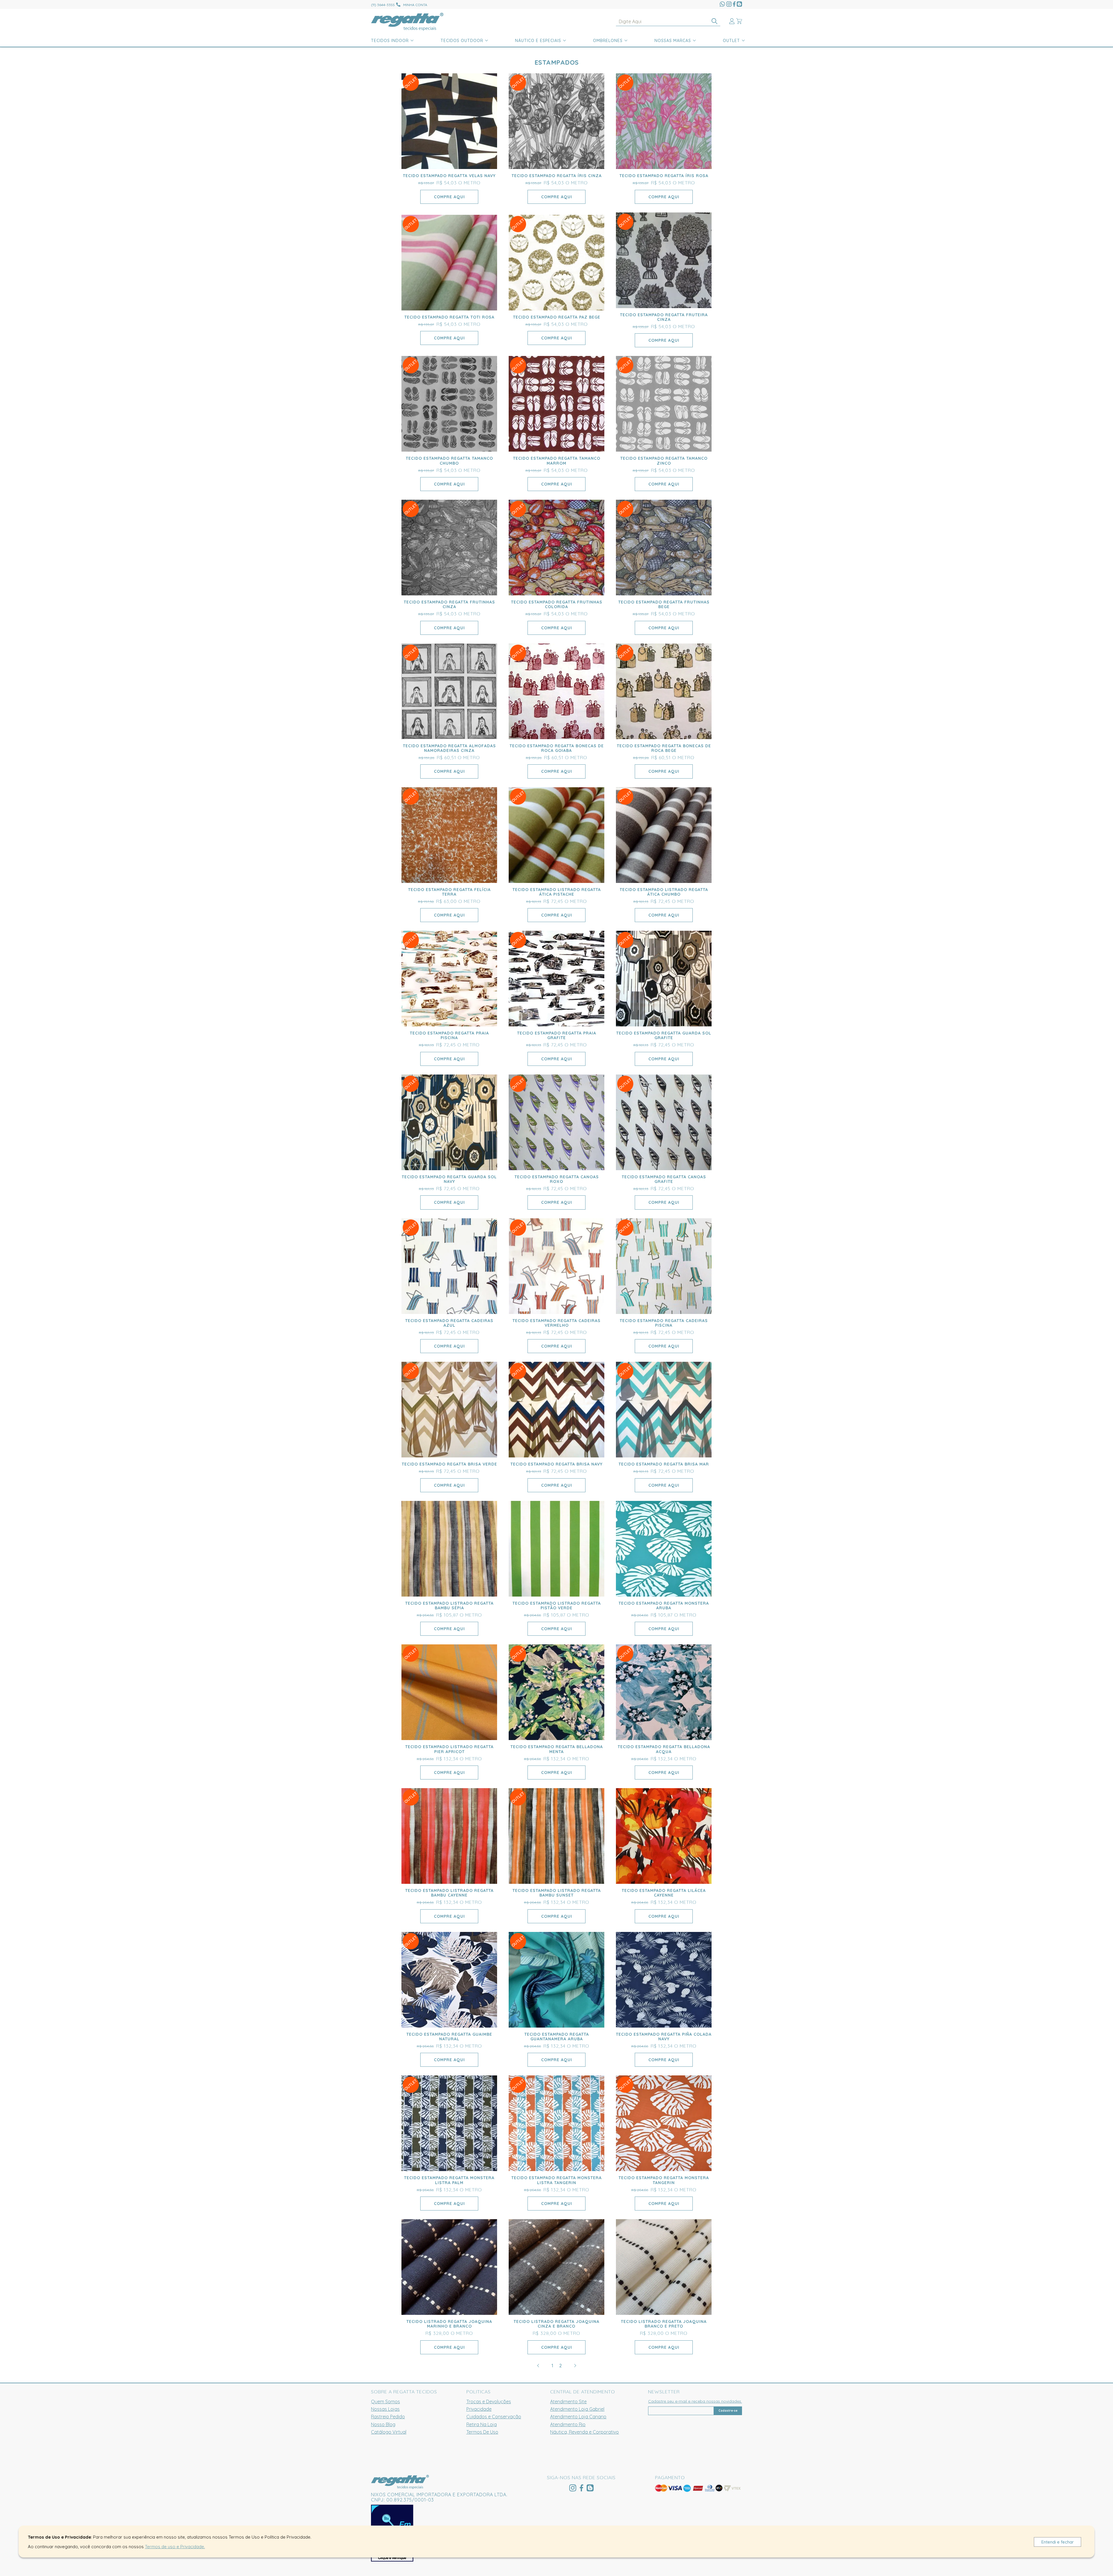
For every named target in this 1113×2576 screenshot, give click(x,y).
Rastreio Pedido (388, 2417)
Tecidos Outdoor (462, 41)
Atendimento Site (568, 2402)
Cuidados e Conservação (494, 2417)
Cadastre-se (728, 2411)
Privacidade (479, 2409)
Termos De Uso (482, 2432)
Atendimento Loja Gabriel (577, 2409)
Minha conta (415, 5)
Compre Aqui (449, 197)
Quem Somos (385, 2402)
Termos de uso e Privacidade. (175, 2547)
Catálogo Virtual (389, 2432)
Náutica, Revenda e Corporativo (584, 2432)
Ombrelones (608, 41)
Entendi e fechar (1058, 2542)
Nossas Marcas (673, 41)
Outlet (731, 41)
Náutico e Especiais (538, 41)
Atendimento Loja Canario (578, 2417)
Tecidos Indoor (390, 41)
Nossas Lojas (385, 2409)
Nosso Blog (383, 2424)
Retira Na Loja (482, 2424)
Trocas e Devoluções (489, 2402)
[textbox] (668, 22)
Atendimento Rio (568, 2424)
